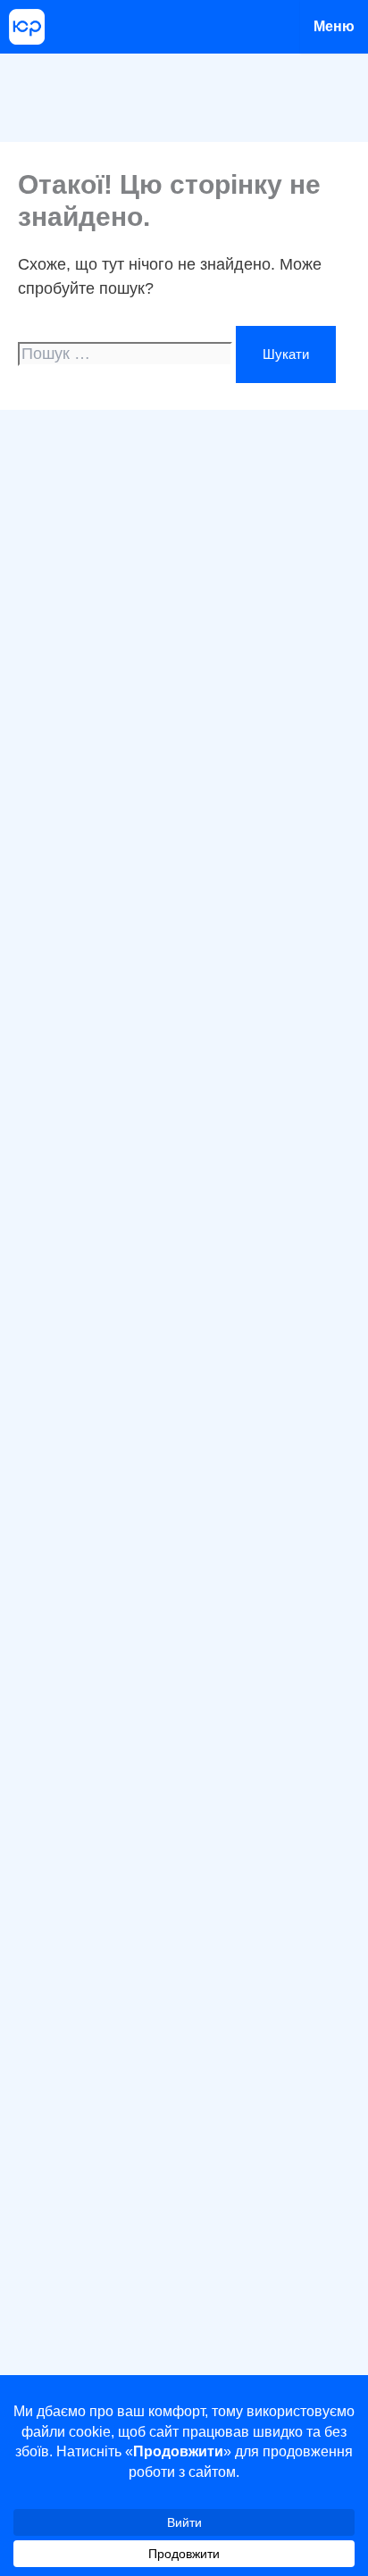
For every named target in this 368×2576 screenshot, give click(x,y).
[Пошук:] (127, 354)
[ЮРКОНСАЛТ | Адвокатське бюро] (27, 27)
